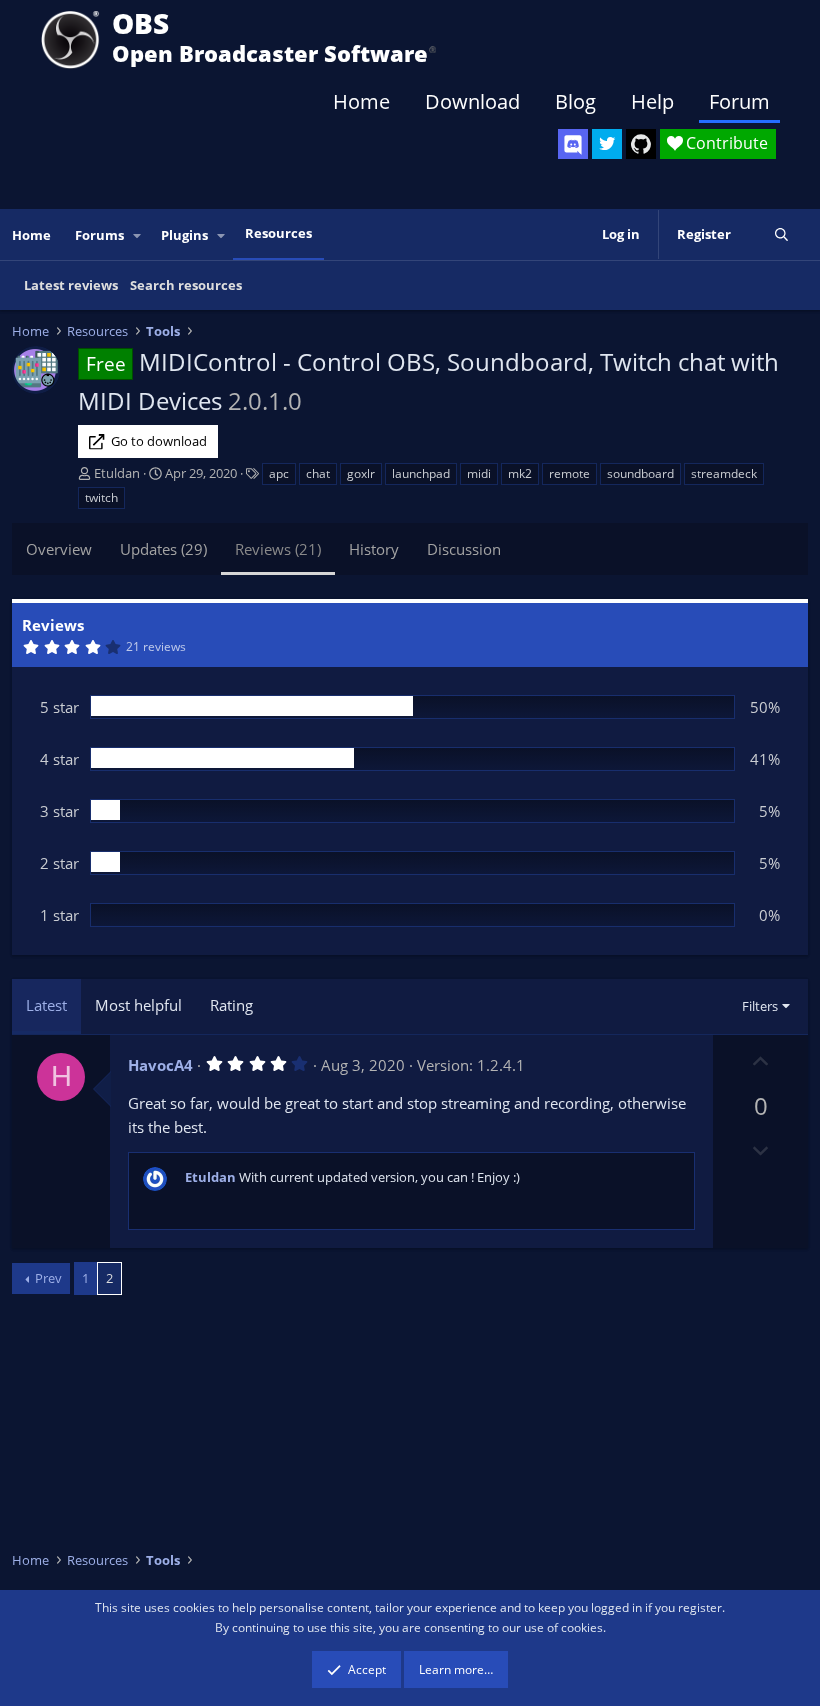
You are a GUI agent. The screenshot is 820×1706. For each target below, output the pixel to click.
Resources (278, 233)
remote (569, 473)
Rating (231, 1005)
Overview (59, 549)
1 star (59, 915)
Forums (99, 235)
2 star (59, 863)
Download (472, 101)
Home (361, 101)
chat (318, 473)
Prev (48, 1278)
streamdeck (724, 473)
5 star (59, 707)
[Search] (781, 234)
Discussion (464, 549)
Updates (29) (163, 549)
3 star (59, 811)
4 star (59, 759)
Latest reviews (71, 285)
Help (652, 101)
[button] (138, 235)
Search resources (186, 285)
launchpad (421, 473)
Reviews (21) (278, 549)
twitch (101, 497)
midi (479, 473)
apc (279, 473)
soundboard (640, 473)
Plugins (184, 235)
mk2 (520, 473)
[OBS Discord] (573, 144)
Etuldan (117, 473)
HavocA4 (160, 1065)
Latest (46, 1005)
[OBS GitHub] (641, 144)
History (374, 549)
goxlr (361, 473)
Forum (739, 101)
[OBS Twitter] (607, 144)
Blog (575, 101)
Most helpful (138, 1005)
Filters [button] (760, 1006)
